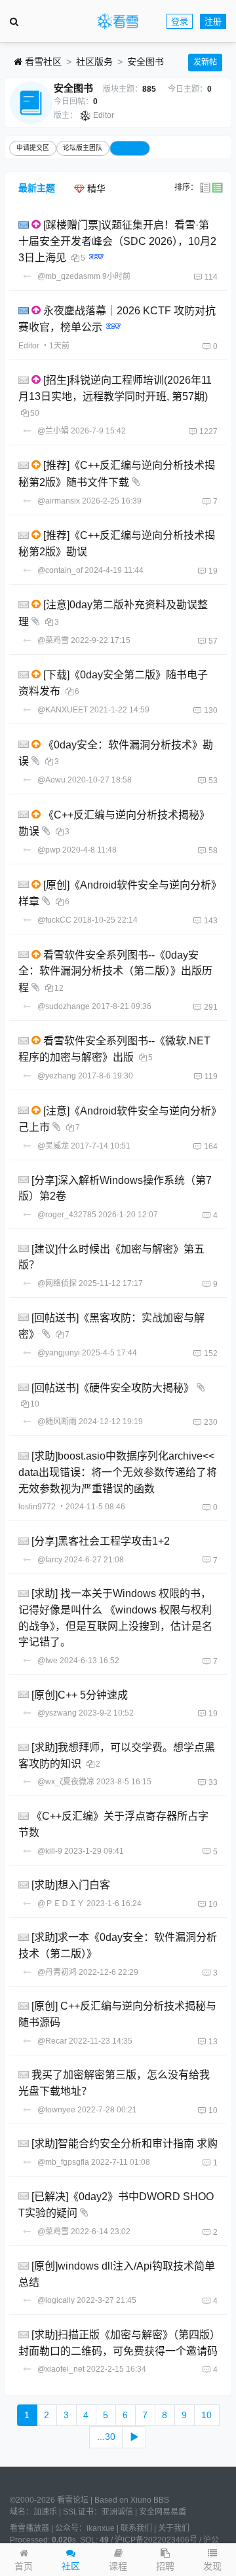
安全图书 (146, 62)
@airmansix (59, 501)
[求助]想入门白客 (71, 1885)
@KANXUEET (63, 710)
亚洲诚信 (117, 2512)
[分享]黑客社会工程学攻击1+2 (101, 1541)
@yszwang (57, 1713)
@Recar (52, 2041)
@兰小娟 (53, 431)
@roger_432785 (67, 1215)
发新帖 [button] (205, 62)
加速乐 (45, 2512)
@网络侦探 (57, 1283)
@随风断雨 (57, 1422)
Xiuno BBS (150, 2500)
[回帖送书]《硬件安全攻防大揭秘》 (113, 1387)
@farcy (50, 1560)
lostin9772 (37, 1507)
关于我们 (174, 2528)
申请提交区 (33, 148)
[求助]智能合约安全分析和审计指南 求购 (125, 2144)
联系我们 (136, 2528)
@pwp (49, 850)
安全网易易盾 (163, 2512)
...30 (106, 2437)
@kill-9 (50, 1851)
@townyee (56, 2110)
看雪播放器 (29, 2528)
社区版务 (94, 62)
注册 (213, 21)
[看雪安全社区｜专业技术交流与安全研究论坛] (118, 22)
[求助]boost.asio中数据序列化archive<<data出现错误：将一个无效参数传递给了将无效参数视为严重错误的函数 (118, 1472)
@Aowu (51, 780)
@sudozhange (64, 1006)
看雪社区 (42, 62)
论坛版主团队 (83, 148)
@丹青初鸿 (57, 1972)
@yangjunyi (59, 1353)
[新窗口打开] (25, 225)
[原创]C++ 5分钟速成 (80, 1694)
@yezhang (57, 1076)
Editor (104, 115)
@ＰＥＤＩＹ (61, 1904)
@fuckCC (54, 920)
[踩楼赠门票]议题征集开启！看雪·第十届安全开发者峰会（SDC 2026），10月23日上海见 (117, 241)
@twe (48, 1661)
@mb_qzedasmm (69, 276)
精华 (95, 189)
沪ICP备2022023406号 (156, 2540)
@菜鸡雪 (53, 640)
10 (206, 2415)
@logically (56, 2300)
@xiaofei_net (61, 2369)
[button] (212, 2560)
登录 (180, 21)
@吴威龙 (53, 1146)
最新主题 (37, 188)
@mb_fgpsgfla (63, 2162)
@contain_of (60, 570)
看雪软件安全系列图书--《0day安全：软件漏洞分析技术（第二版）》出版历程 (115, 971)
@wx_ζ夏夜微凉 (66, 1782)
